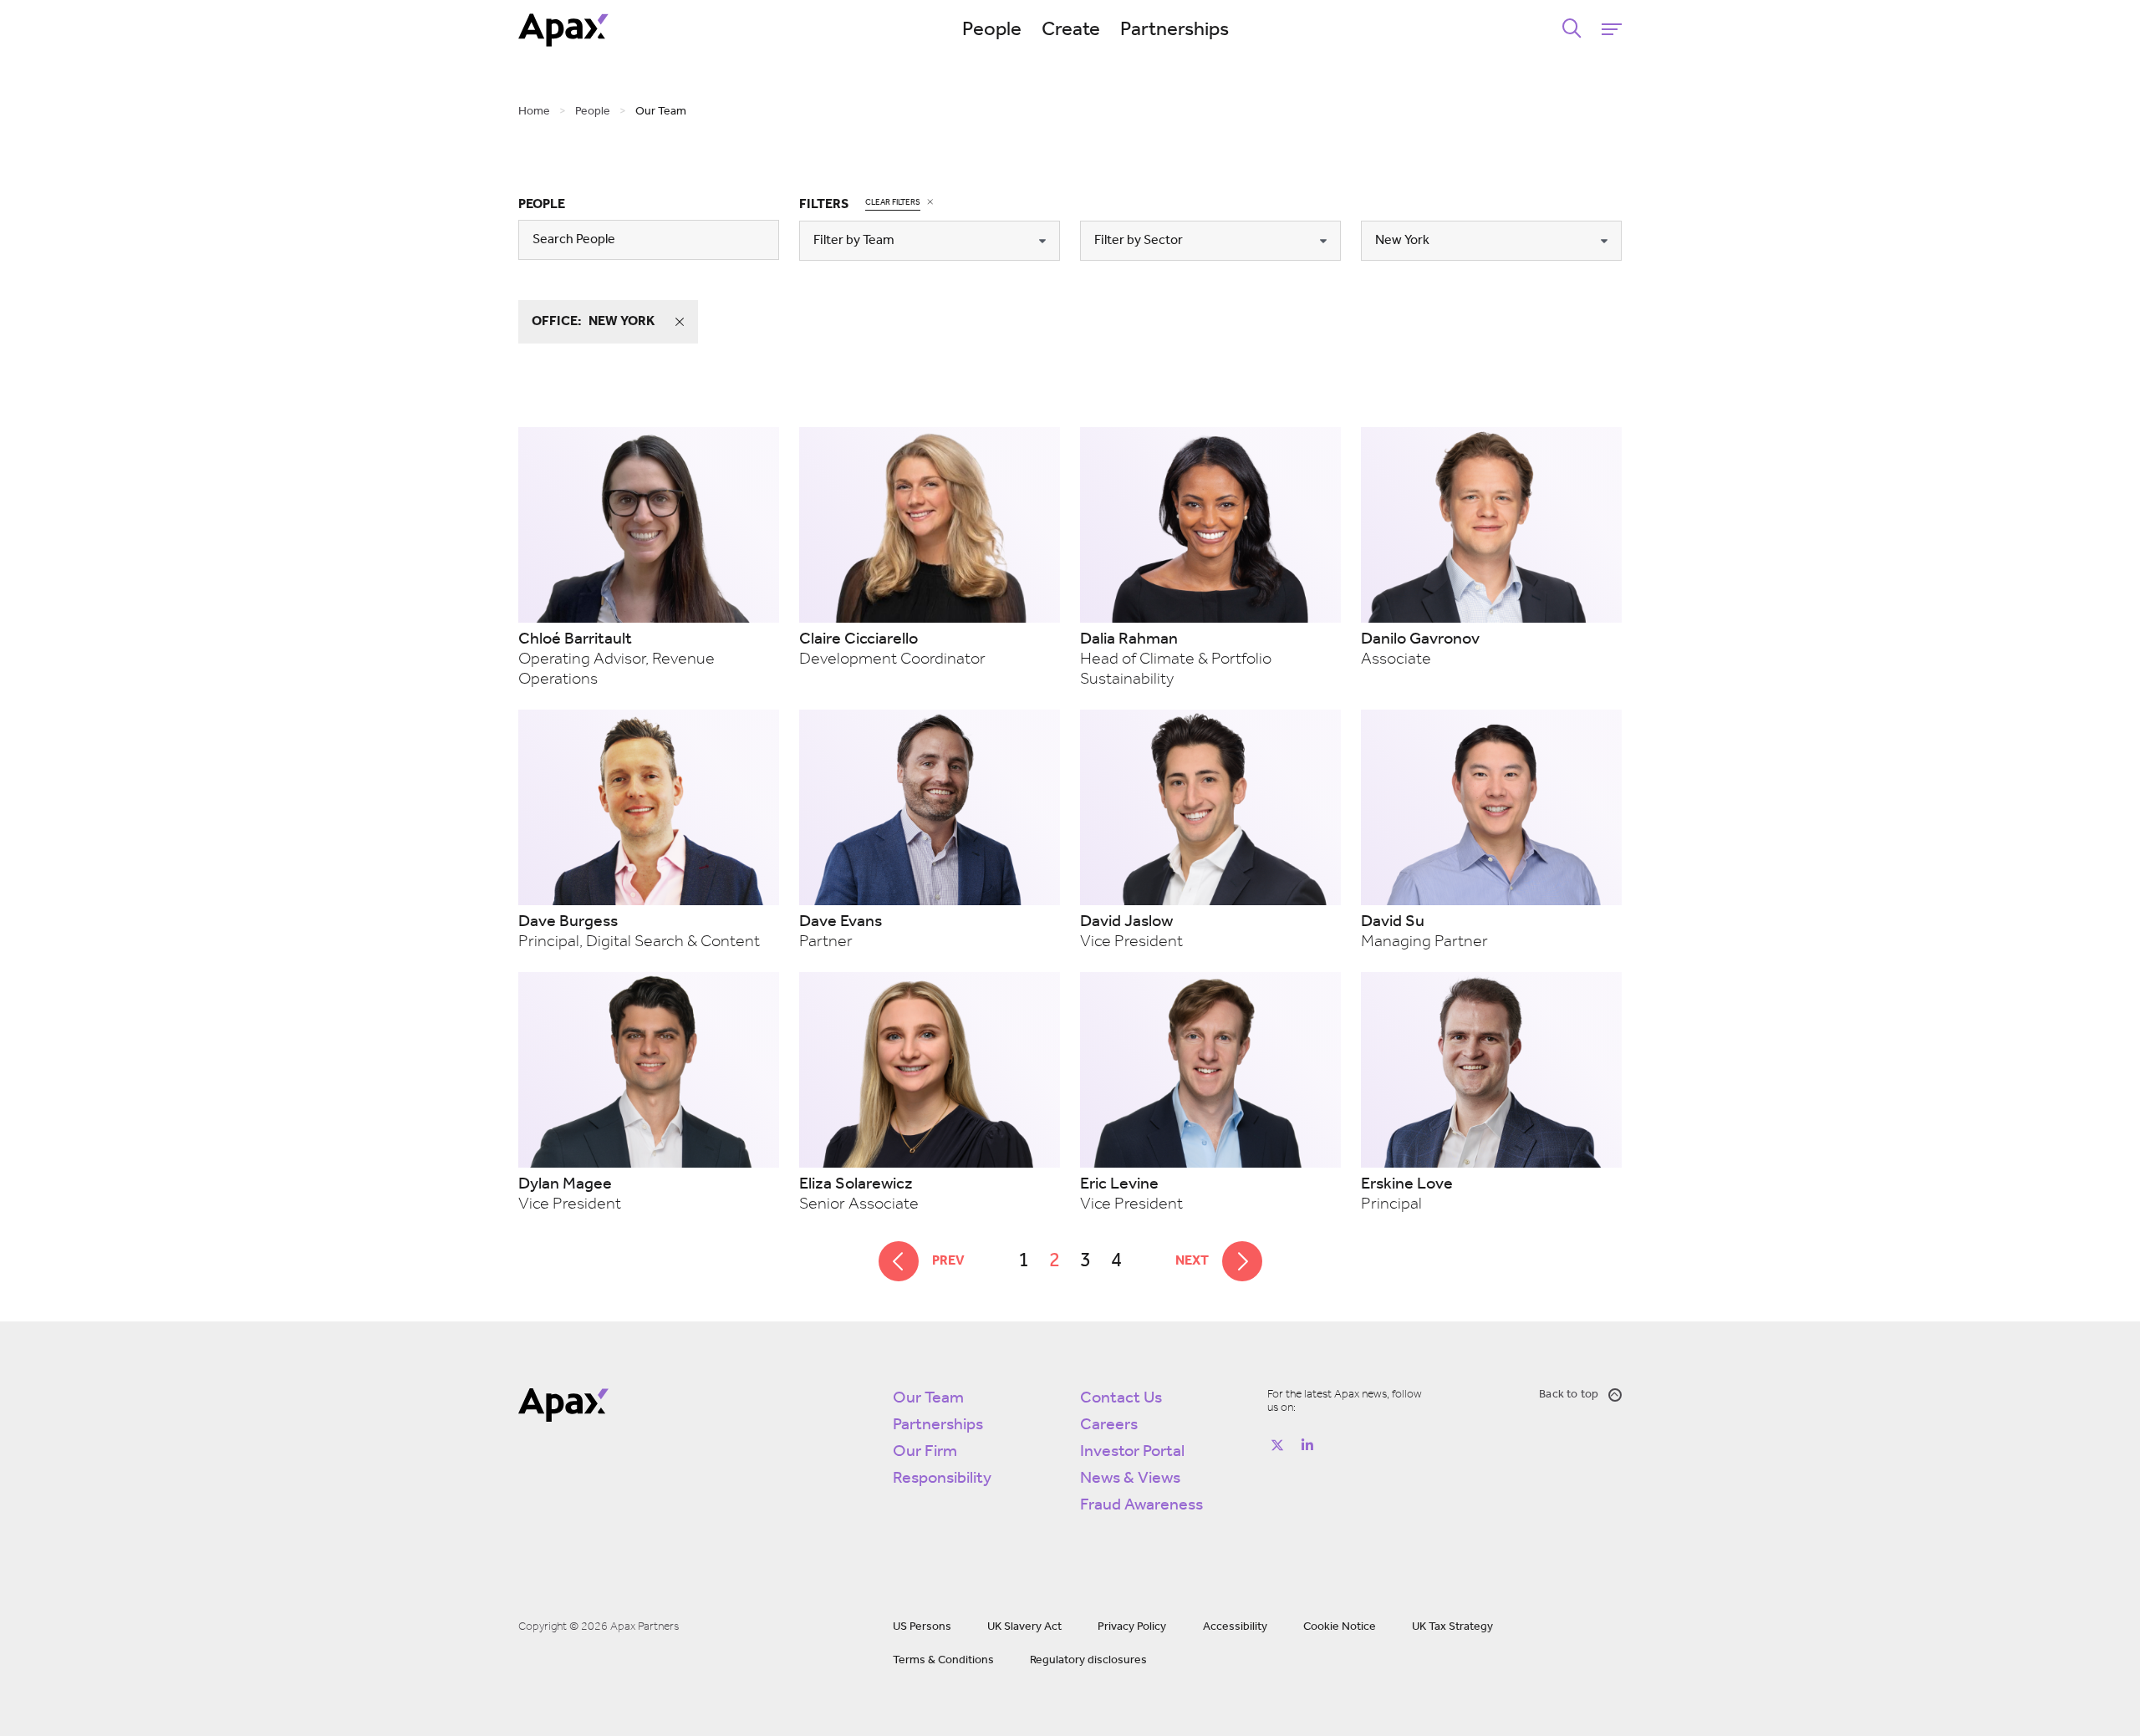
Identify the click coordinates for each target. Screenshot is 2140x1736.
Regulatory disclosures (1088, 1660)
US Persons (922, 1627)
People (992, 30)
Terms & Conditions (943, 1660)
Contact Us (1121, 1398)
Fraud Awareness (1141, 1505)
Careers (1109, 1425)
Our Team (928, 1398)
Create (1071, 30)
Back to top (1569, 1395)
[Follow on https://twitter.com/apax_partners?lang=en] (1277, 1445)
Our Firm (925, 1452)
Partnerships (1174, 30)
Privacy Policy (1132, 1627)
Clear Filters (893, 203)
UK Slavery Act (1024, 1627)
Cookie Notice (1340, 1627)
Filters (824, 205)
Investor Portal (1132, 1452)
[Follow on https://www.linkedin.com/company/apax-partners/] (1307, 1445)
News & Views (1130, 1479)
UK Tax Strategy (1452, 1627)
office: (593, 322)
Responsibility (942, 1479)
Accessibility (1235, 1627)
